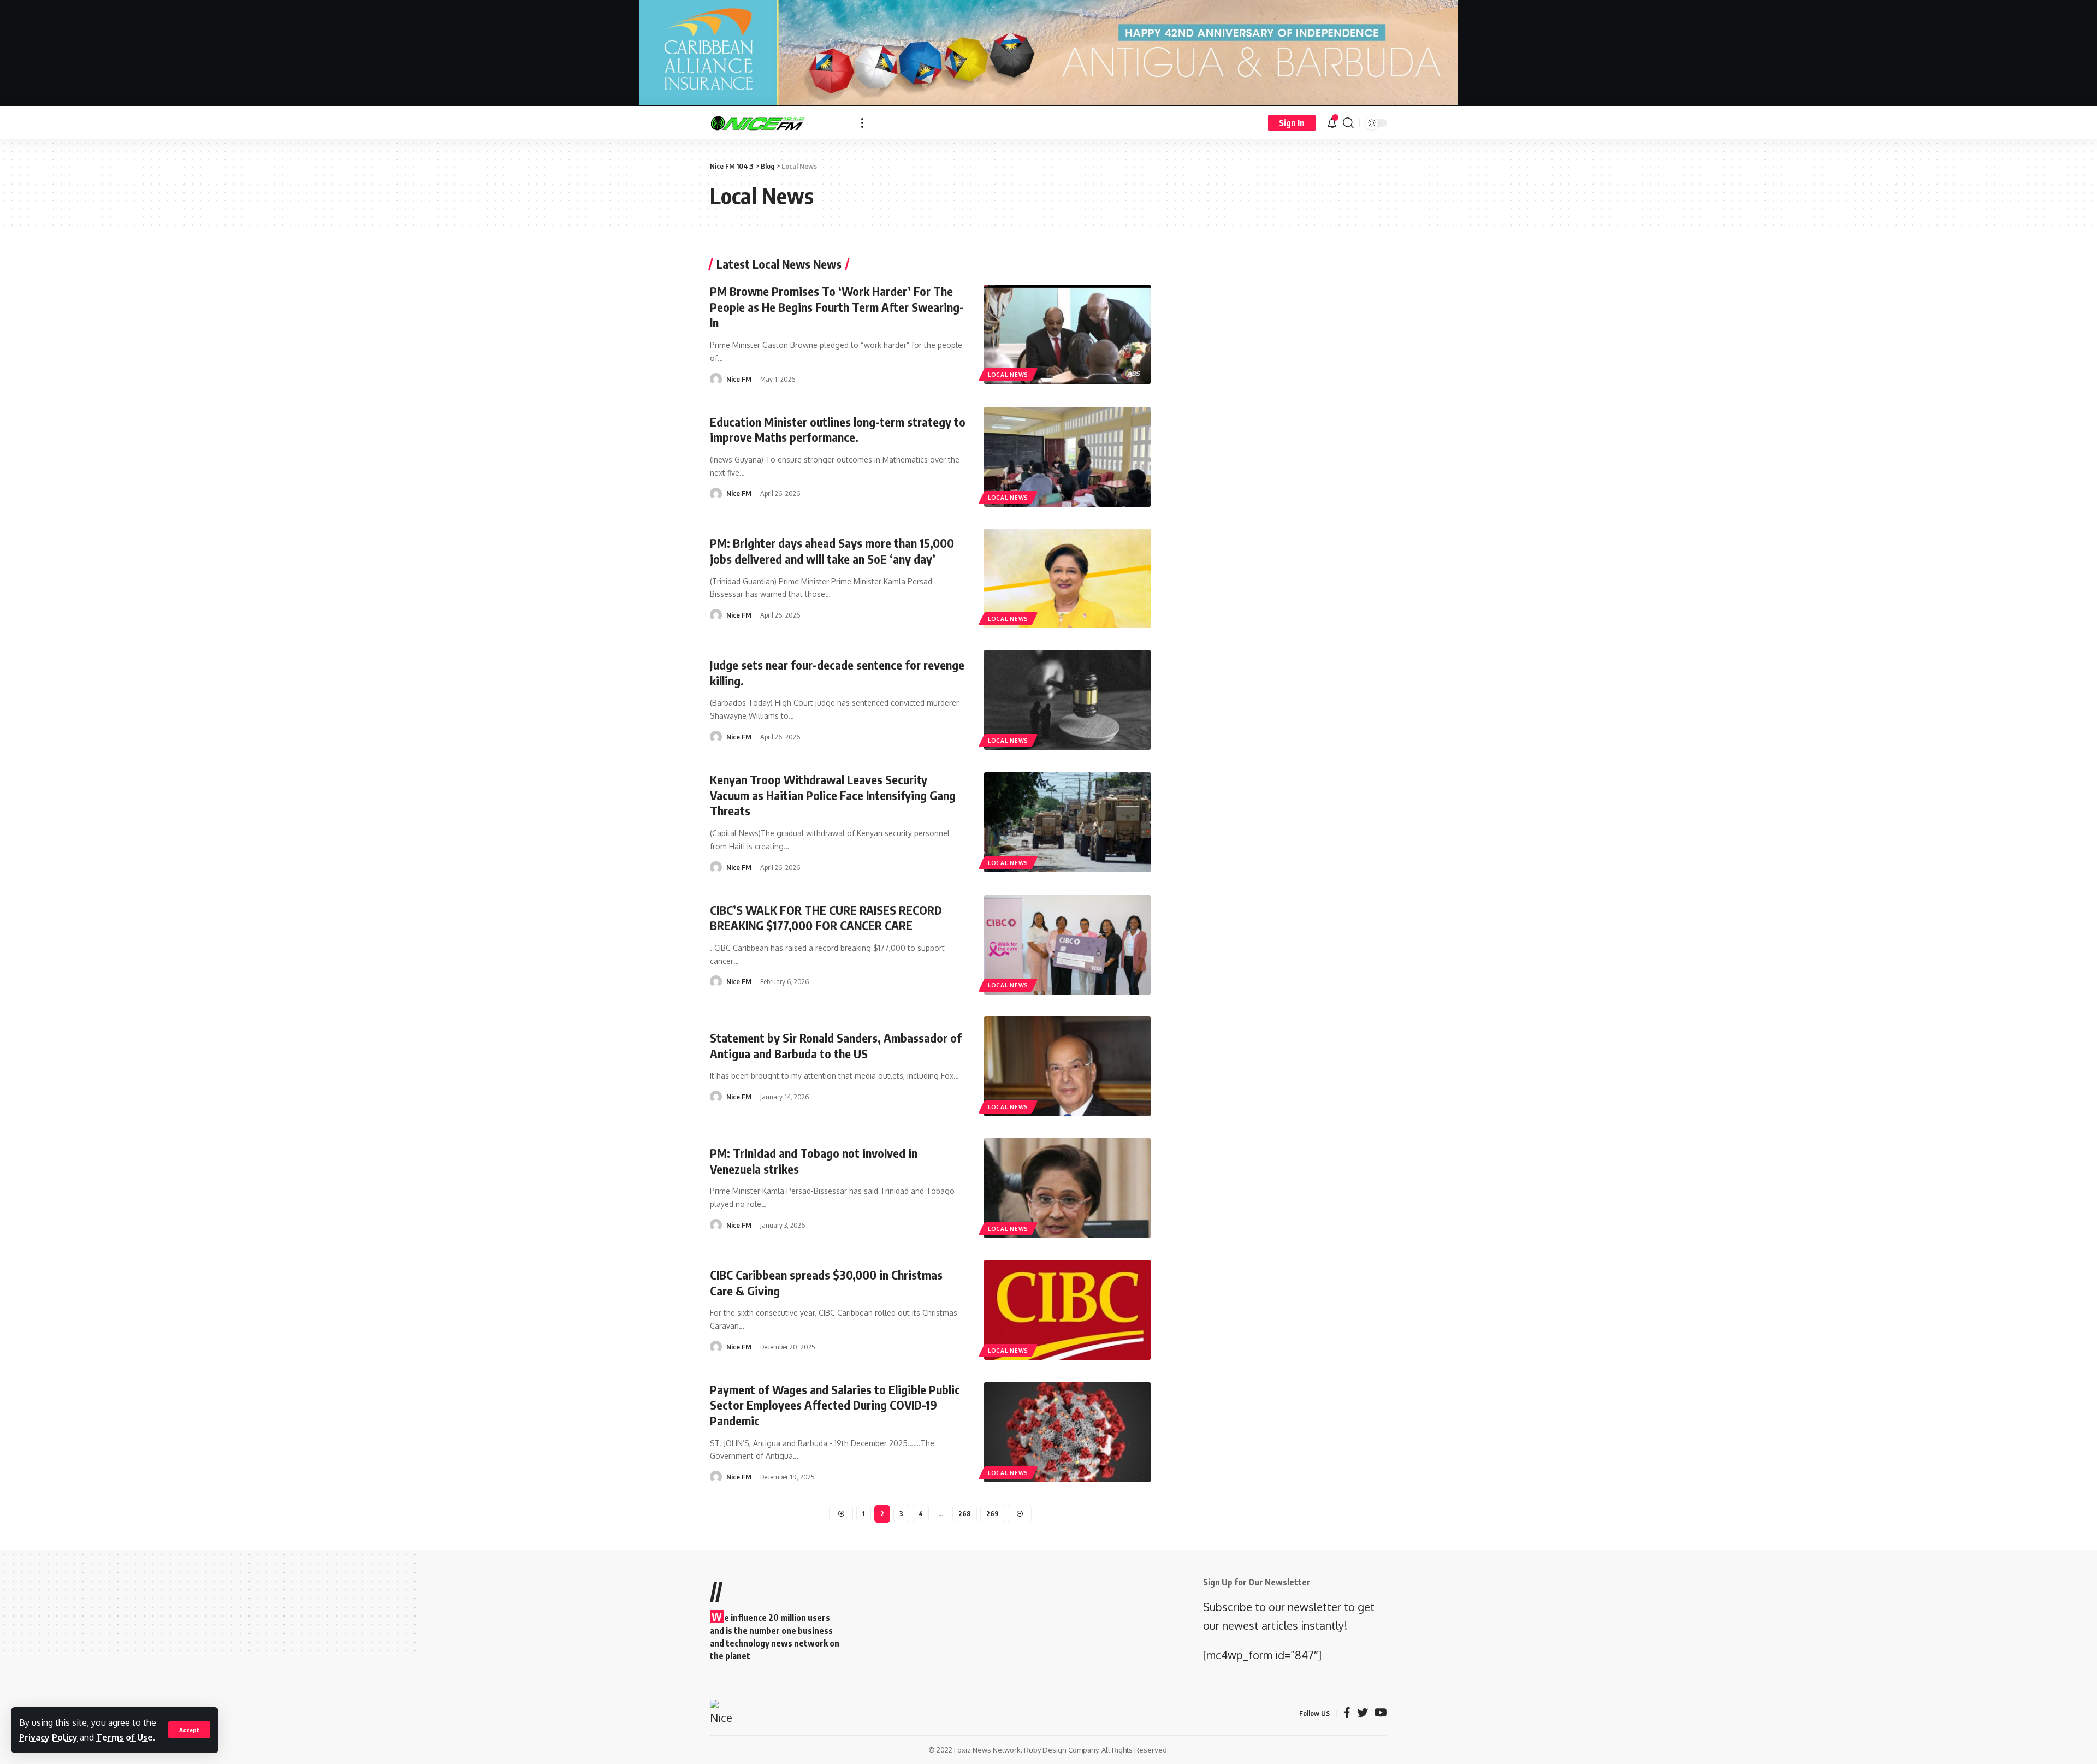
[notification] (1332, 123)
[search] (1348, 123)
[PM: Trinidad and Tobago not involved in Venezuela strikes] (1067, 1188)
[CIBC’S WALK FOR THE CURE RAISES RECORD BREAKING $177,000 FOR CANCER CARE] (1067, 945)
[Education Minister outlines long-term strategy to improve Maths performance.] (1067, 457)
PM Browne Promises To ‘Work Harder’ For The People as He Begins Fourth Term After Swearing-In (837, 307)
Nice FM (739, 379)
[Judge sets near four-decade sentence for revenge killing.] (1067, 700)
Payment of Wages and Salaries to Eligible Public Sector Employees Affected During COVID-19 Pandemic (835, 1405)
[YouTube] (1381, 1713)
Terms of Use (125, 1737)
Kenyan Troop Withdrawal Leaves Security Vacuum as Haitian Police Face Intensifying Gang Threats (833, 795)
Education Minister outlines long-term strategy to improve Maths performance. (838, 430)
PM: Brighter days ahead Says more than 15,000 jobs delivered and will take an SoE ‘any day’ (832, 551)
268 (965, 1514)
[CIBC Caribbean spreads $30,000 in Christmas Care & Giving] (1067, 1310)
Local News (1008, 375)
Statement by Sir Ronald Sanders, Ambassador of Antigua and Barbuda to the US (836, 1046)
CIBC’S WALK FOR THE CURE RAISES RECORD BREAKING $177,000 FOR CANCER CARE (826, 918)
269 (992, 1514)
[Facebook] (1347, 1713)
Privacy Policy (48, 1737)
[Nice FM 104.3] (777, 123)
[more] (862, 123)
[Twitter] (1363, 1713)
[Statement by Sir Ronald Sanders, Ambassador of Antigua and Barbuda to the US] (1067, 1066)
